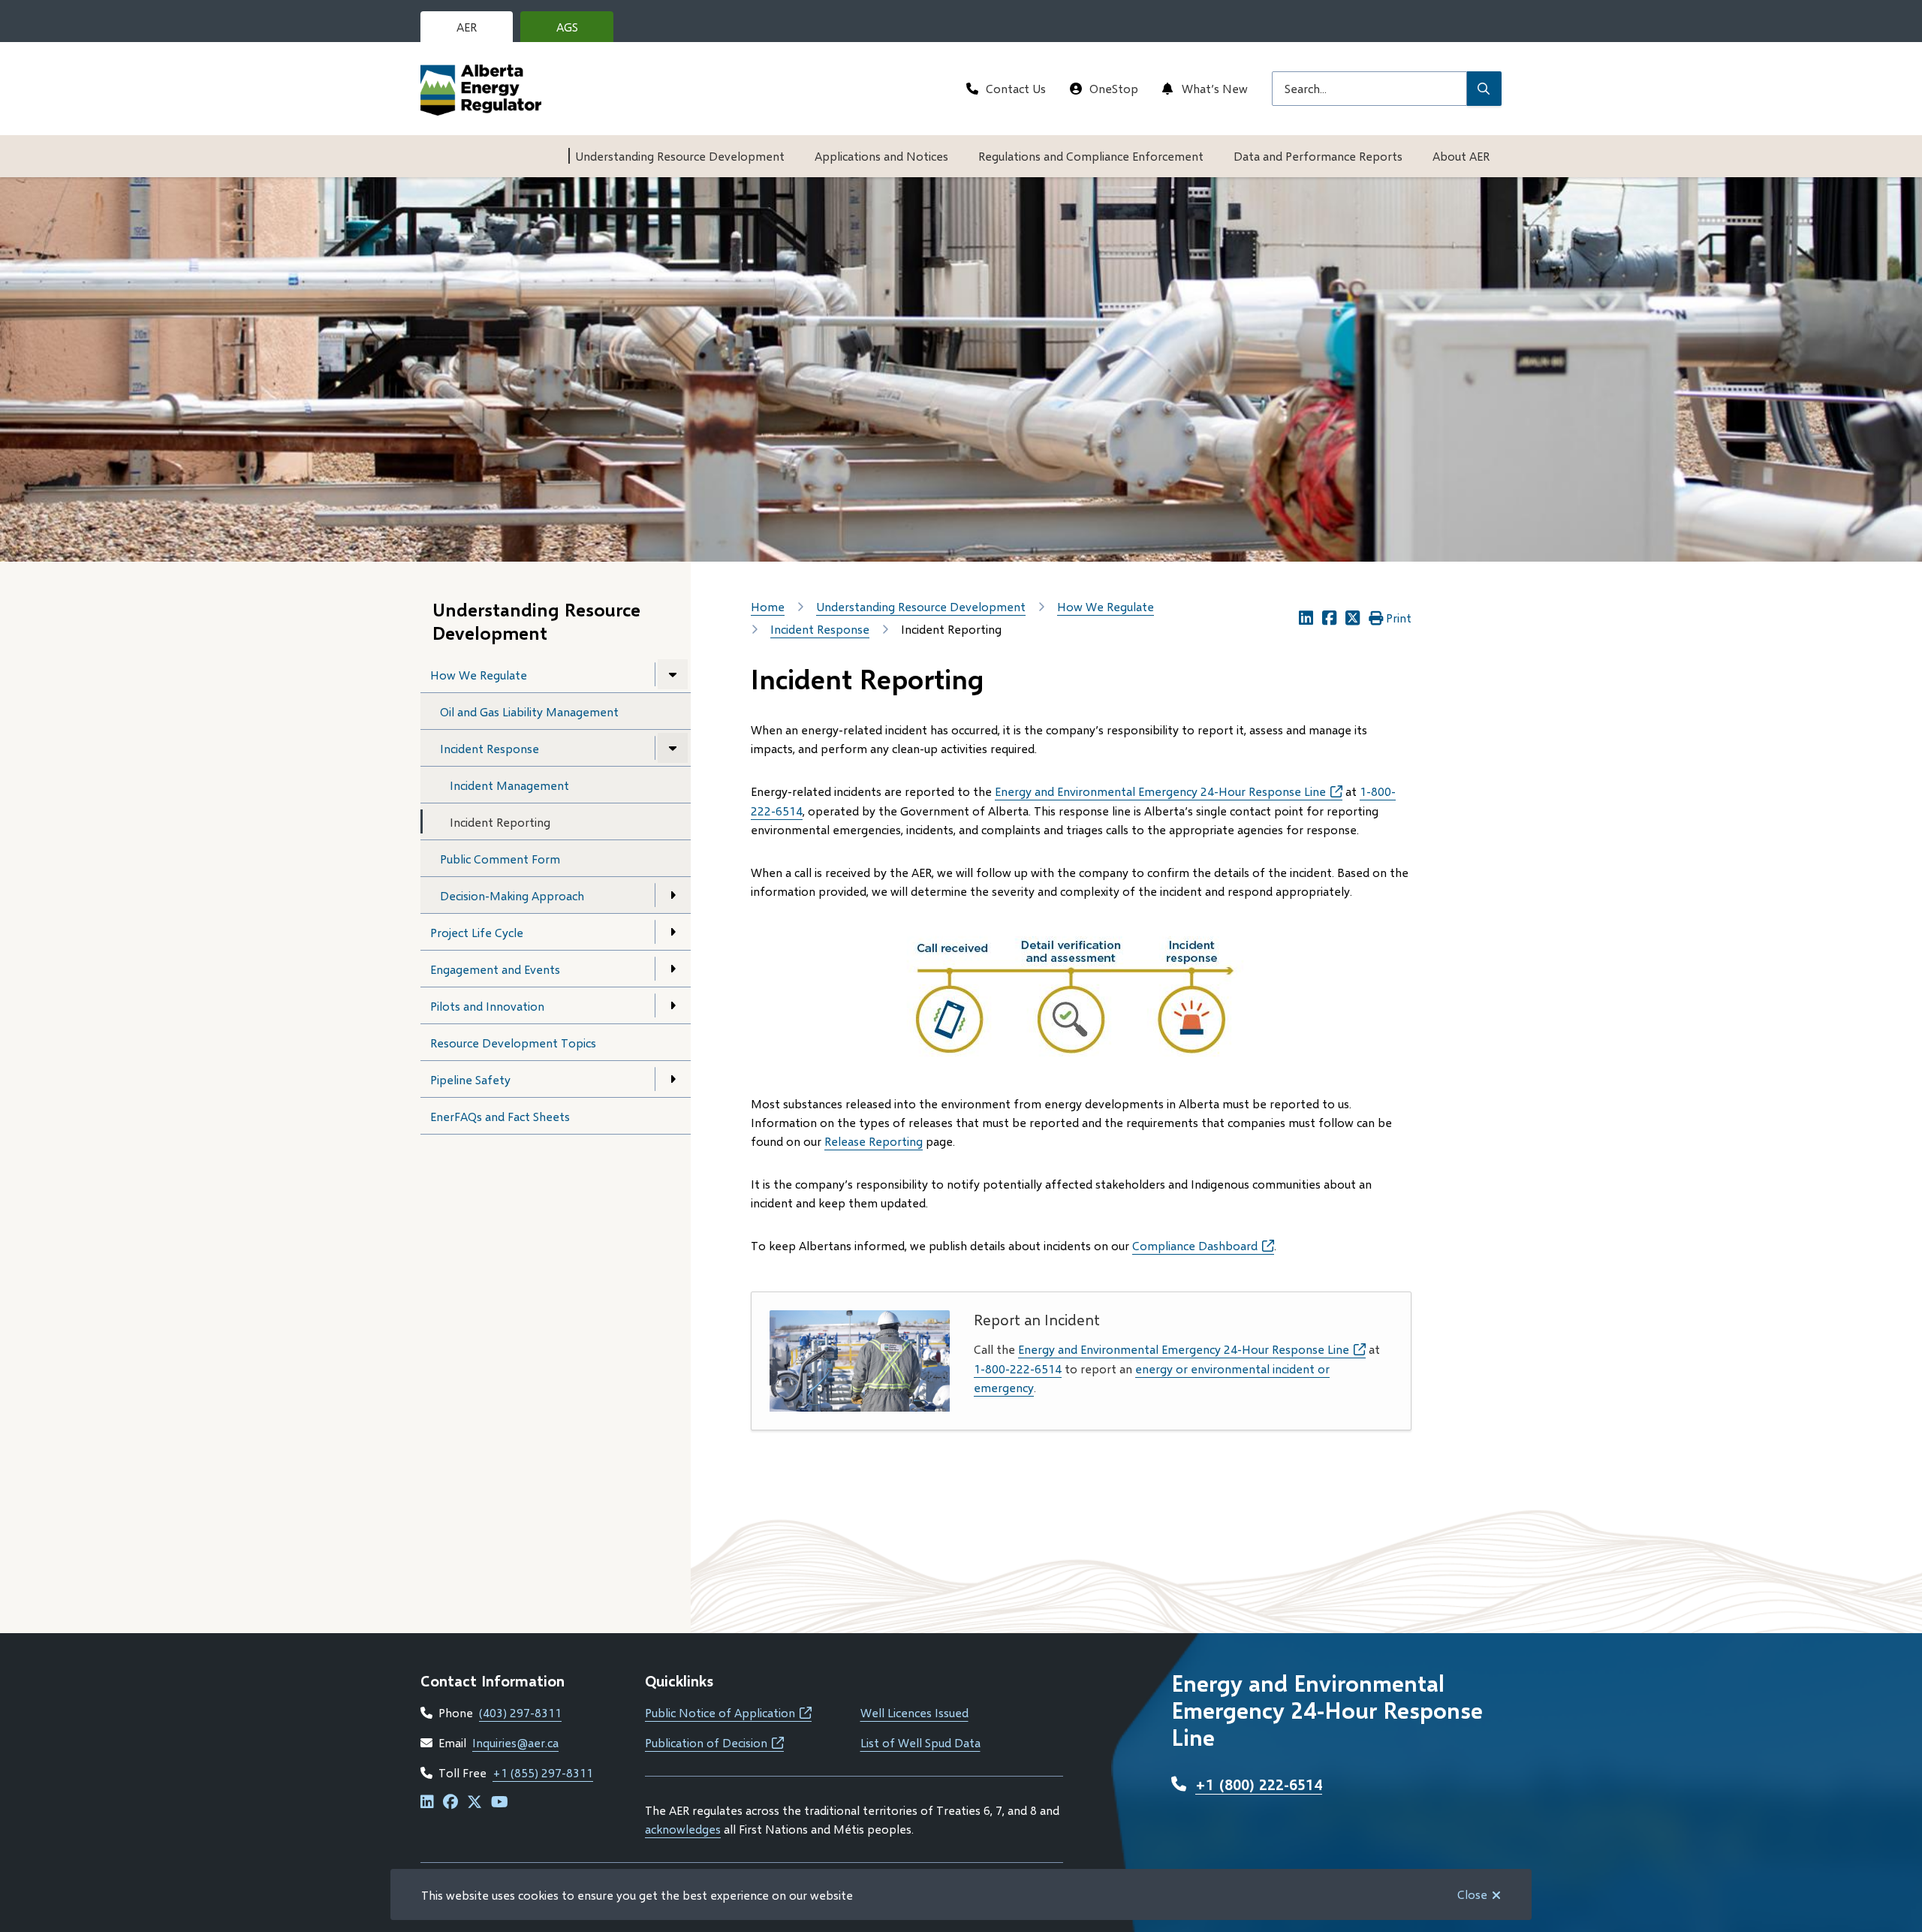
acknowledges (683, 1829)
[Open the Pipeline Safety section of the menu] (673, 1079)
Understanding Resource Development (680, 156)
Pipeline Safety (470, 1079)
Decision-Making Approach (512, 895)
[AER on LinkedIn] (427, 1802)
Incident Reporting (500, 822)
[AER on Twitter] (474, 1802)
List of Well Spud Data (920, 1742)
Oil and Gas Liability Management (529, 711)
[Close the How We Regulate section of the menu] (673, 674)
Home (768, 606)
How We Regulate (479, 675)
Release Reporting (874, 1141)
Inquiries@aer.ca (515, 1742)
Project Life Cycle (477, 932)
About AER (1461, 156)
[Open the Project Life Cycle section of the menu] (673, 932)
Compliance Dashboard (1203, 1245)
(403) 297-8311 (520, 1712)
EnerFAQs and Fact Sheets (500, 1116)
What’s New (1215, 88)
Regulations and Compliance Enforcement (1091, 156)
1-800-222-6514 (1018, 1368)
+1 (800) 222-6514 (1259, 1784)
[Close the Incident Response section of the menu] (673, 748)
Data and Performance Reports (1318, 156)
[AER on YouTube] (500, 1802)
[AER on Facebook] (450, 1802)
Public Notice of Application (728, 1712)
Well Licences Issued (914, 1712)
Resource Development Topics (513, 1043)
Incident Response (490, 748)
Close (1472, 1894)
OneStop (1114, 88)
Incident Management (509, 785)
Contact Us (1016, 88)
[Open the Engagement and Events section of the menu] (673, 969)
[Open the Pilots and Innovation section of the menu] (673, 1005)
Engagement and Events (495, 969)
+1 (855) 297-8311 (543, 1772)
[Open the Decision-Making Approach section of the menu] (673, 895)
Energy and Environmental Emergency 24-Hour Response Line (1169, 791)
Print (1399, 618)
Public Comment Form (500, 859)
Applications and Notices (881, 156)
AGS (579, 31)
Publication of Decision (714, 1742)
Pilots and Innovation (487, 1006)
